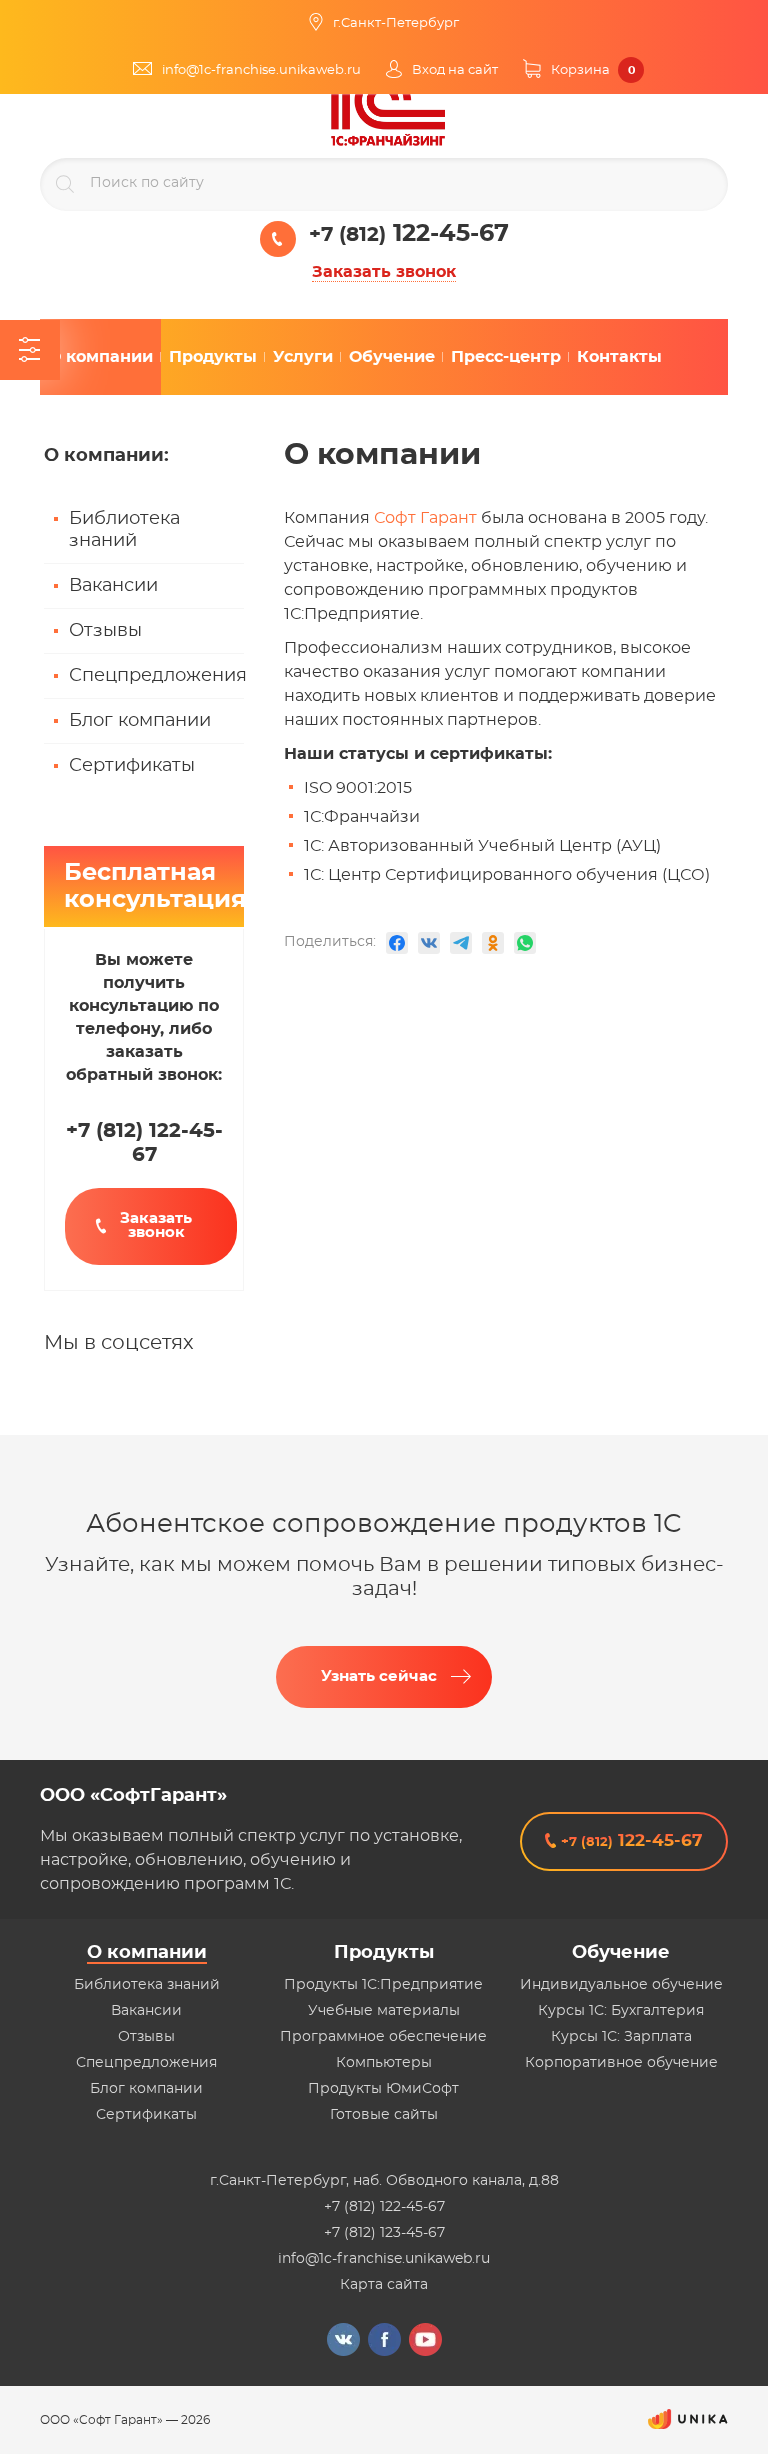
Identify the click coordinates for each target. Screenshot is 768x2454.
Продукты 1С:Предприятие (383, 1985)
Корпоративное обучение (621, 2063)
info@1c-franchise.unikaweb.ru (384, 2259)
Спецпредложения (156, 676)
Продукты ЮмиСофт (383, 2089)
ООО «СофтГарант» (133, 1796)
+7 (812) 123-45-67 (384, 2233)
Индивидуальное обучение (621, 1985)
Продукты (384, 1953)
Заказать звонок (384, 272)
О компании (147, 1953)
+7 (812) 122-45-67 (384, 2207)
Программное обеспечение (383, 2037)
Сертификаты (132, 766)
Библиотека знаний (124, 530)
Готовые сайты (384, 2115)
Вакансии (113, 586)
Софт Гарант (425, 518)
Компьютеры (384, 2063)
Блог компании (140, 721)
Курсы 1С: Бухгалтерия (621, 2011)
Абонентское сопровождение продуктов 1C (384, 1524)
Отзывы (105, 631)
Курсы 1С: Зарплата (621, 2037)
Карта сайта (384, 2285)
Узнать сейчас (379, 1676)
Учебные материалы (384, 2011)
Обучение (621, 1953)
